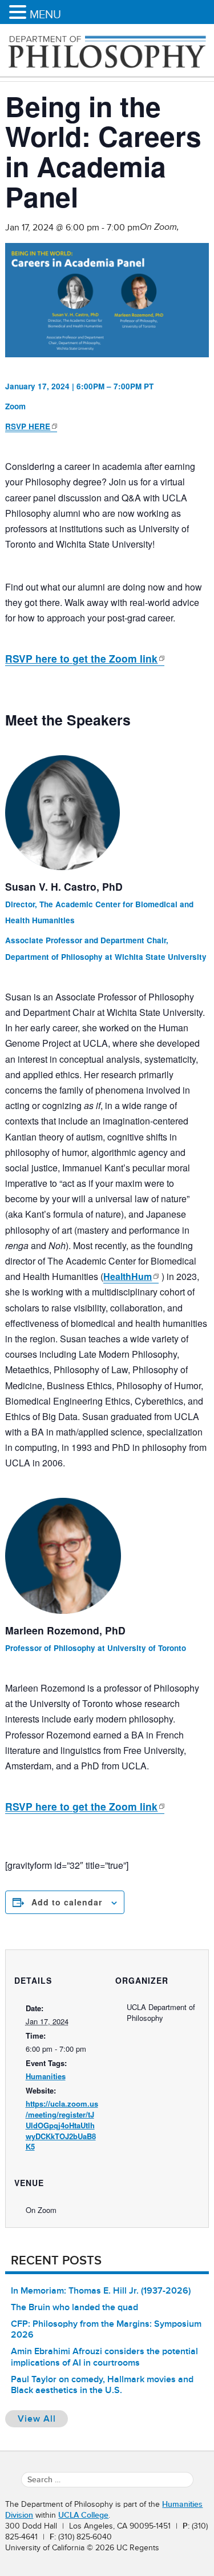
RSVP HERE (28, 426)
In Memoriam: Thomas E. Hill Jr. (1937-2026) (101, 2291)
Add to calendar (67, 1902)
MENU (45, 14)
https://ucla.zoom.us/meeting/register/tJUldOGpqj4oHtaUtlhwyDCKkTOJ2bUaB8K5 (62, 2125)
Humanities (46, 2076)
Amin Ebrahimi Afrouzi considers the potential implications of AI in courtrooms (104, 2357)
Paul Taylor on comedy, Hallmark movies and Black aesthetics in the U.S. (102, 2385)
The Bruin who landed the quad (74, 2307)
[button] (19, 13)
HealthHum (128, 1276)
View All (43, 2419)
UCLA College (83, 2515)
